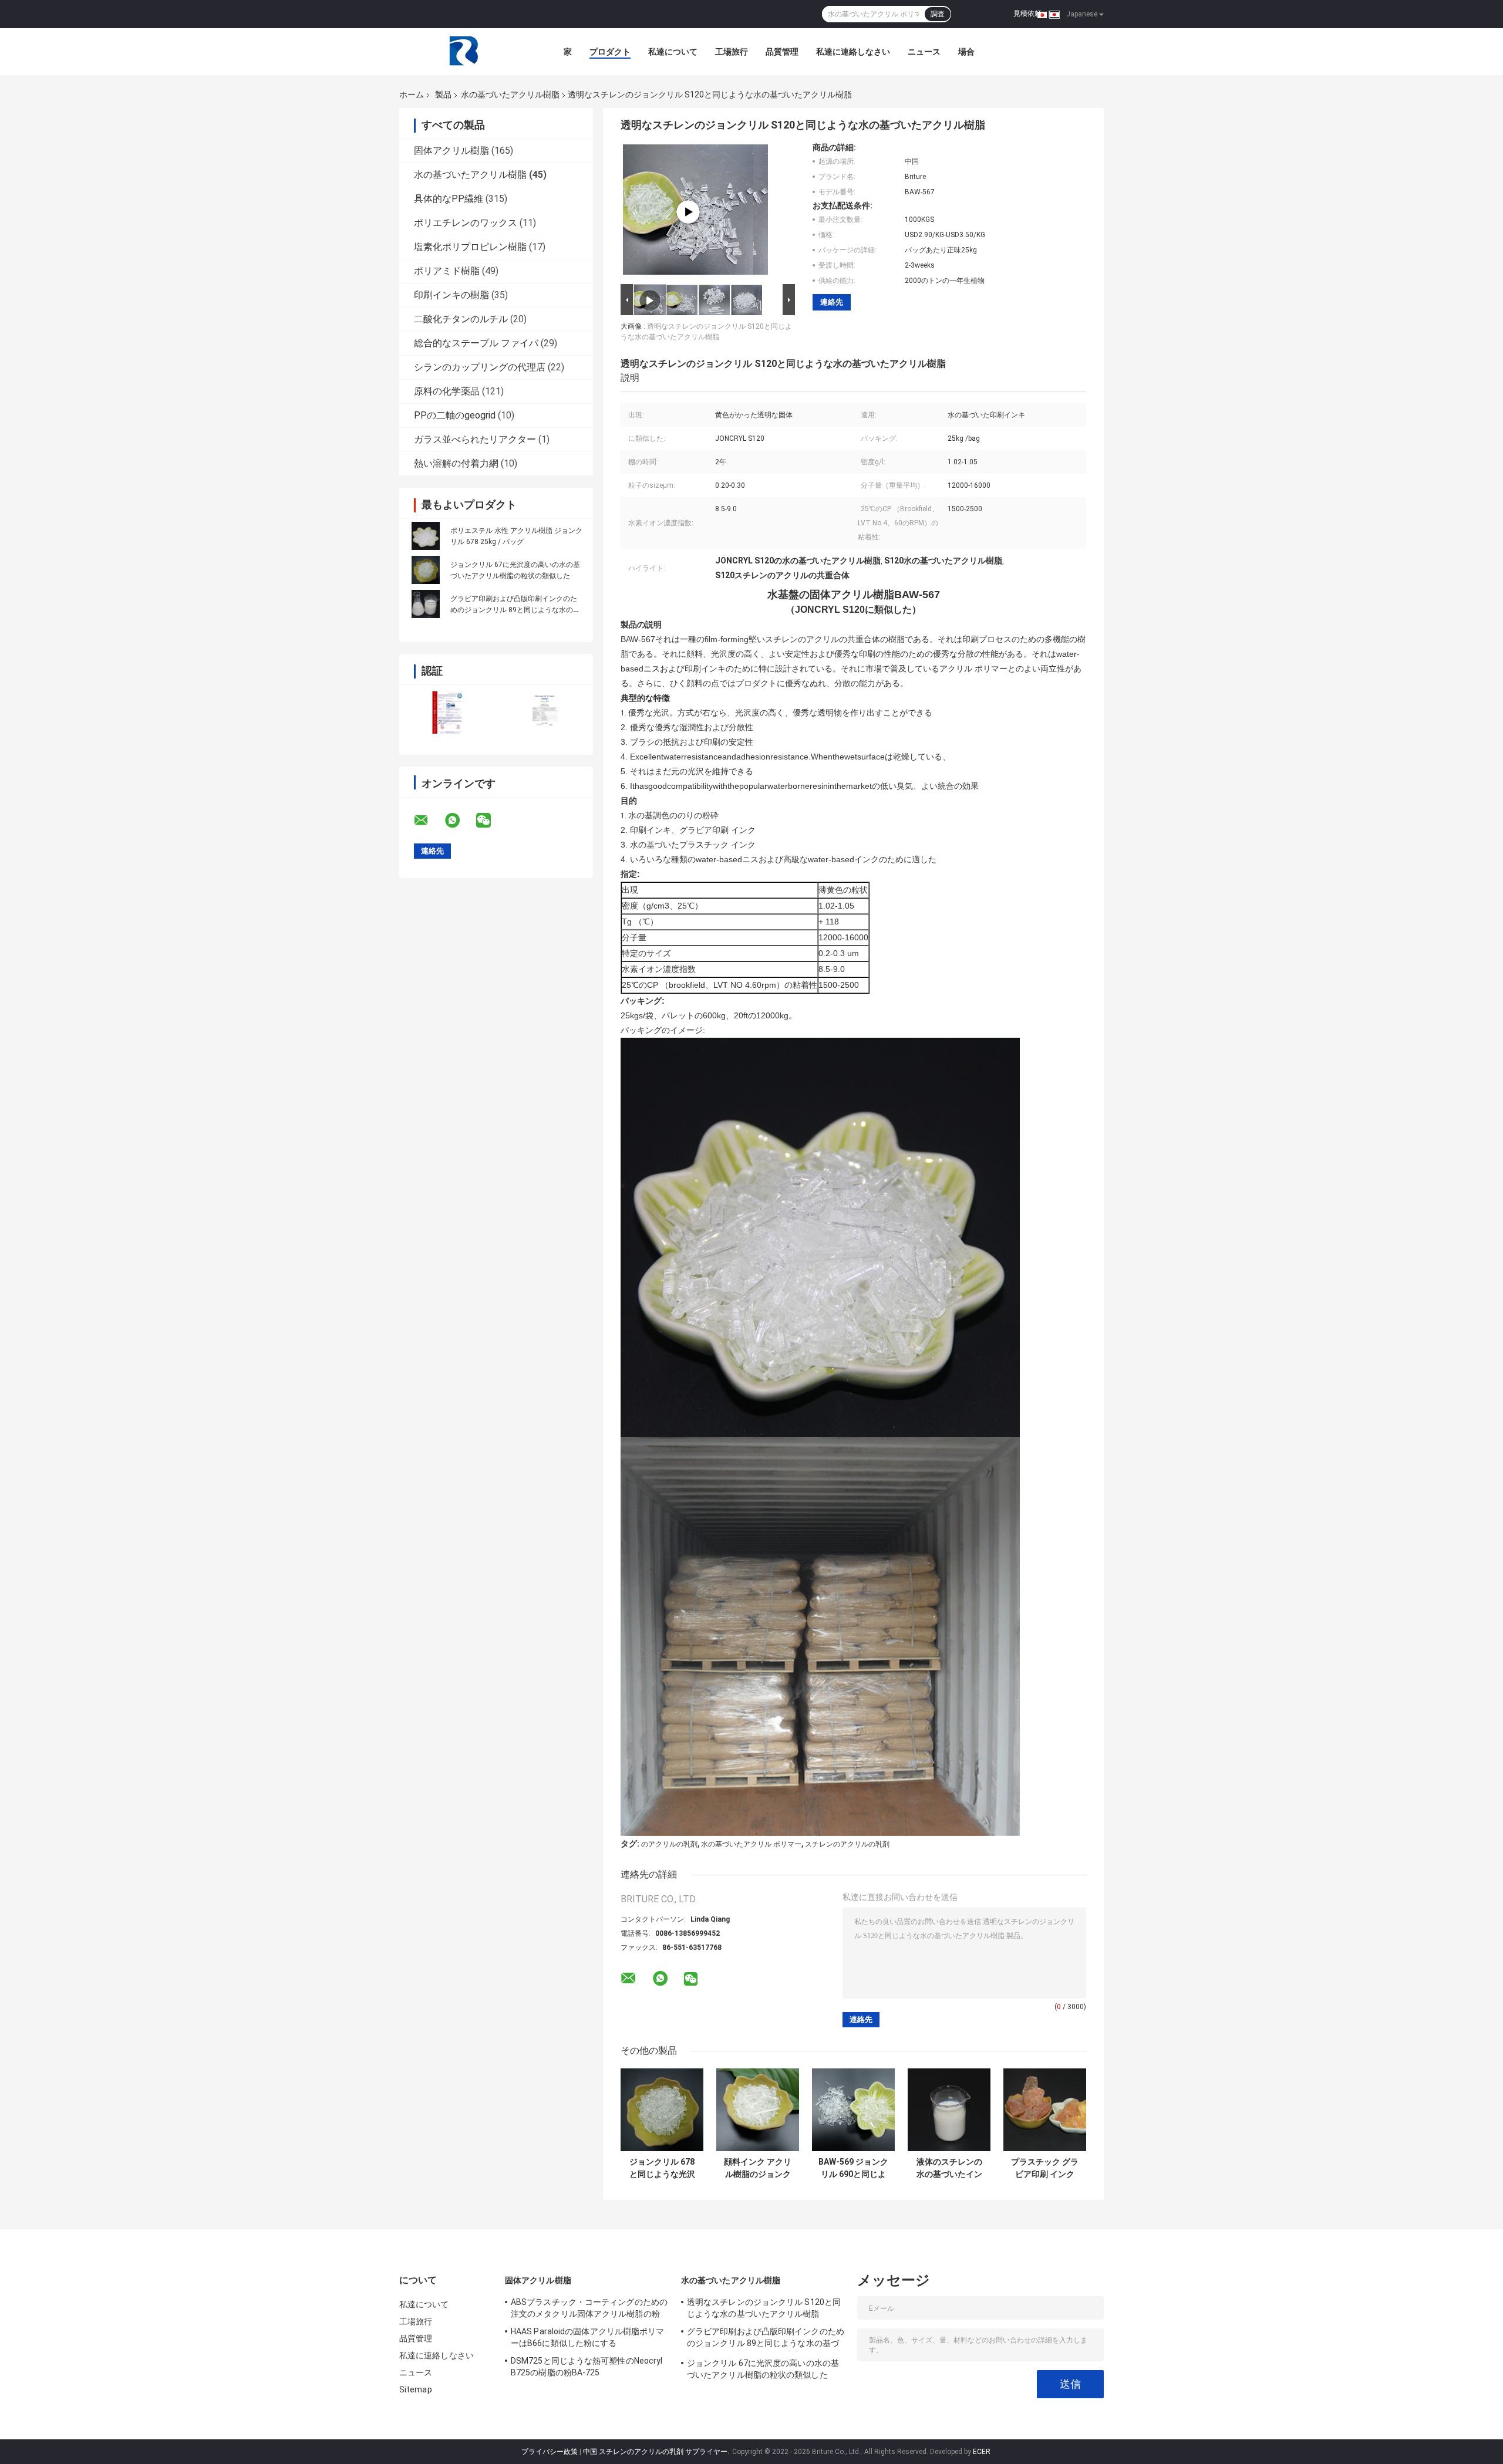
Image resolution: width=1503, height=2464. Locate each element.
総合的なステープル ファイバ (476, 343)
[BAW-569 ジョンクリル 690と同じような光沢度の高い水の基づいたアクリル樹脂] (853, 2110)
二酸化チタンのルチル (461, 319)
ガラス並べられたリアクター (475, 439)
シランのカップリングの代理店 (480, 367)
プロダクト (610, 52)
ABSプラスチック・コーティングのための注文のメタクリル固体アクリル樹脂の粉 (589, 2308)
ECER (982, 2452)
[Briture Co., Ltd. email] (429, 821)
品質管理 (782, 52)
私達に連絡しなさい (853, 52)
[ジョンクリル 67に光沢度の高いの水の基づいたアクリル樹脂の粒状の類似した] (426, 570)
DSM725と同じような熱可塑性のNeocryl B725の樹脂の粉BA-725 (587, 2367)
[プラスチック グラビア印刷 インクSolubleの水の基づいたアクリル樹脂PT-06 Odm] (1045, 2110)
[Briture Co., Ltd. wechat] (491, 821)
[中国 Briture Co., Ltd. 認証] (448, 712)
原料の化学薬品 (447, 391)
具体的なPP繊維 (449, 199)
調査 (938, 14)
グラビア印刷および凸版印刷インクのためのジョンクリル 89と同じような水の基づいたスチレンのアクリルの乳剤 (515, 610)
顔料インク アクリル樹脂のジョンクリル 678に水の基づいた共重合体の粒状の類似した (758, 2168)
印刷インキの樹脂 (451, 295)
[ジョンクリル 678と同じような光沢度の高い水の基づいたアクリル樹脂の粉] (662, 2110)
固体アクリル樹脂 (451, 151)
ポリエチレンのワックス (466, 223)
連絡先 (832, 302)
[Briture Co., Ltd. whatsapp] (460, 821)
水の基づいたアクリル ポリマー (751, 1844)
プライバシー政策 (550, 2452)
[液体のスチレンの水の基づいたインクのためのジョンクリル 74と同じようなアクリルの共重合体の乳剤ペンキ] (949, 2110)
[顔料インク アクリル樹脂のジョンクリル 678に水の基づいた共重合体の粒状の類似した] (758, 2110)
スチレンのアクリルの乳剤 (847, 1844)
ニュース (924, 52)
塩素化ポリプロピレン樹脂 (470, 247)
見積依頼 (1027, 13)
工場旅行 (732, 52)
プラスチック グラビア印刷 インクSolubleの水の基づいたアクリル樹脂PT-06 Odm (1045, 2168)
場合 (966, 52)
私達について (673, 52)
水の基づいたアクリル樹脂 (510, 94)
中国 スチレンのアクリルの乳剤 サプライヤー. (657, 2452)
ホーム (412, 94)
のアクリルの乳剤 (669, 1844)
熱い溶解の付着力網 (456, 463)
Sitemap (416, 2389)
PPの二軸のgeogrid (455, 415)
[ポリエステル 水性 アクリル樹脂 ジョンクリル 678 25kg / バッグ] (426, 536)
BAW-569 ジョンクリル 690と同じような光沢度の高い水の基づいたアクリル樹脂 (853, 2168)
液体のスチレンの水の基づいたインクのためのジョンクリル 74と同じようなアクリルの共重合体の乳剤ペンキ (949, 2168)
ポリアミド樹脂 (447, 271)
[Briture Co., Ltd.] (464, 52)
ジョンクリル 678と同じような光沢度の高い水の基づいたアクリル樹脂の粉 (662, 2168)
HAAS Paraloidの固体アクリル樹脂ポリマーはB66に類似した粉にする (588, 2337)
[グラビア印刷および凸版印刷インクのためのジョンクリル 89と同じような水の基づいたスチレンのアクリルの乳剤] (426, 604)
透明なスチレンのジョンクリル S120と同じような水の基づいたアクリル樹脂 (764, 2308)
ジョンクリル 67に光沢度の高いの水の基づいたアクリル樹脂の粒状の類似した (763, 2369)
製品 (443, 94)
